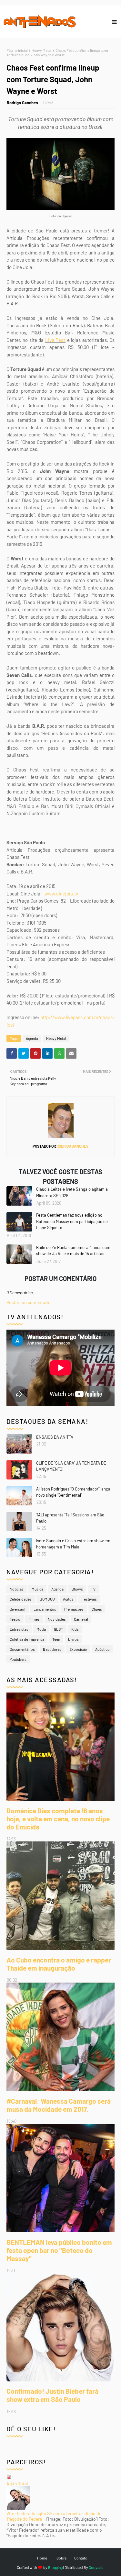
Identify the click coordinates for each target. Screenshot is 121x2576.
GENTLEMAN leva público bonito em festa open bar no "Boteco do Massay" (59, 2250)
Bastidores (52, 1649)
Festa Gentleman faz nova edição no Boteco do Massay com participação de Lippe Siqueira (72, 1221)
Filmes (34, 1619)
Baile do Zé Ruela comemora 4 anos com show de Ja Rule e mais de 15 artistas (73, 1251)
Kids (75, 1629)
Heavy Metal (42, 50)
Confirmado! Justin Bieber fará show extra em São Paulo (52, 2395)
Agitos (68, 1599)
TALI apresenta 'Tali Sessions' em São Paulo (70, 1518)
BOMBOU (47, 1599)
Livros (73, 1639)
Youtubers (18, 1659)
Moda (41, 1629)
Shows (77, 1589)
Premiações (74, 1609)
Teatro (15, 1619)
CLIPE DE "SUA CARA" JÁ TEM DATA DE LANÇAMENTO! (71, 1466)
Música (37, 1589)
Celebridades (21, 1599)
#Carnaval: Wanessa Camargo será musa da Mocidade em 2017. (59, 2105)
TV (93, 1589)
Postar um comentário (29, 1302)
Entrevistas (19, 1629)
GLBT (59, 1629)
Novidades (57, 1619)
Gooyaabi (97, 2567)
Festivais (89, 1599)
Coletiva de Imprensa (27, 1639)
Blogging (55, 2567)
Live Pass (55, 340)
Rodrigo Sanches (22, 103)
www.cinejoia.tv (61, 894)
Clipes (97, 1609)
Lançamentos (45, 1609)
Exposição (78, 1649)
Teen (56, 1639)
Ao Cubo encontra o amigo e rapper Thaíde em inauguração (59, 1964)
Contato (81, 2558)
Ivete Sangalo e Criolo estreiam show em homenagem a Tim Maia (73, 1544)
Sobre (61, 2558)
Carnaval (81, 1619)
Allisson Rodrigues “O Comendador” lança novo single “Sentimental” (73, 1492)
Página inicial (17, 50)
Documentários (22, 1649)
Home (42, 2558)
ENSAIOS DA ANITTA (55, 1437)
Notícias (17, 1589)
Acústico (102, 1649)
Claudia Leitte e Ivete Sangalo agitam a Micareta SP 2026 (72, 1192)
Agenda (32, 1038)
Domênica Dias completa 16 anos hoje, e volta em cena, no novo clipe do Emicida (58, 1819)
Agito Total (17, 2484)
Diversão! (18, 1609)
